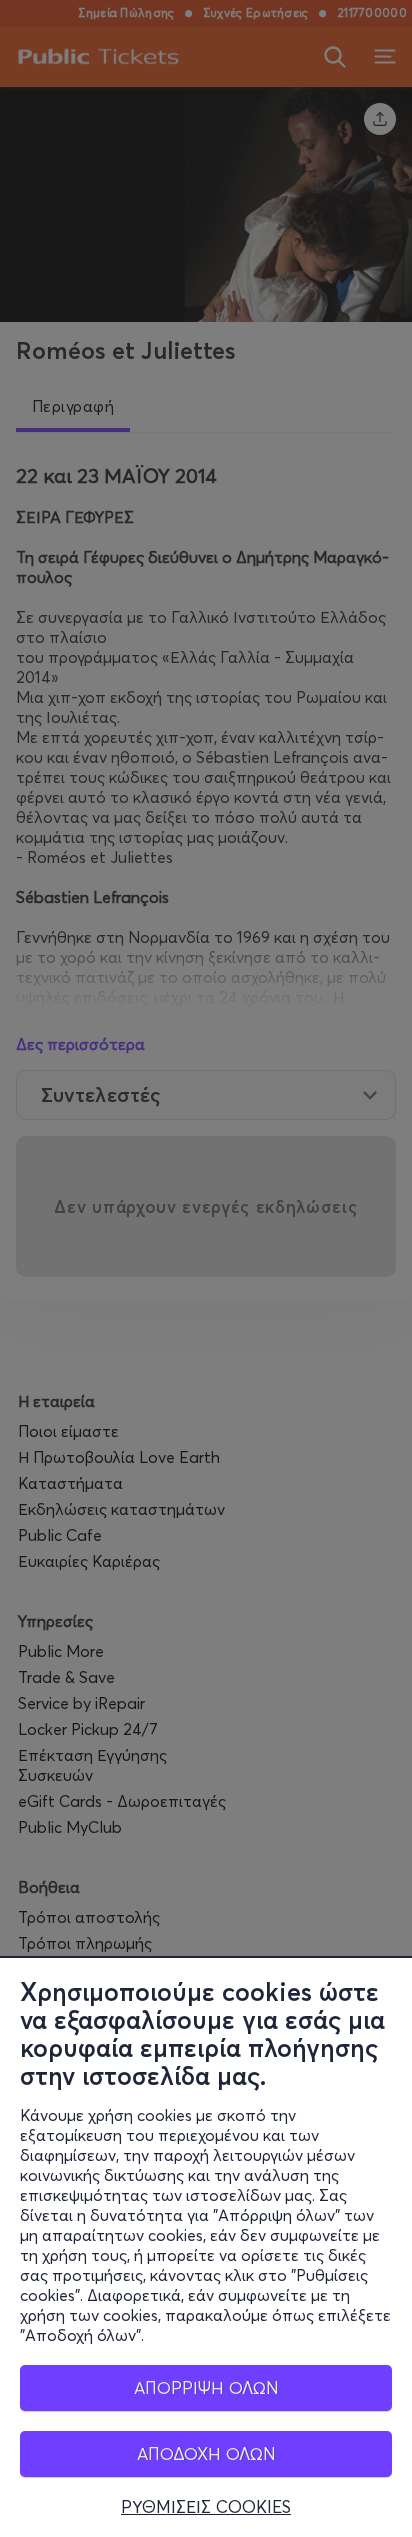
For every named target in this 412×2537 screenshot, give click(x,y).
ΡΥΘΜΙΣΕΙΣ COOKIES (206, 2507)
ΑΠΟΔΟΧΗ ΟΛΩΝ (206, 2453)
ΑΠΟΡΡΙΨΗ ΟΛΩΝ (206, 2387)
